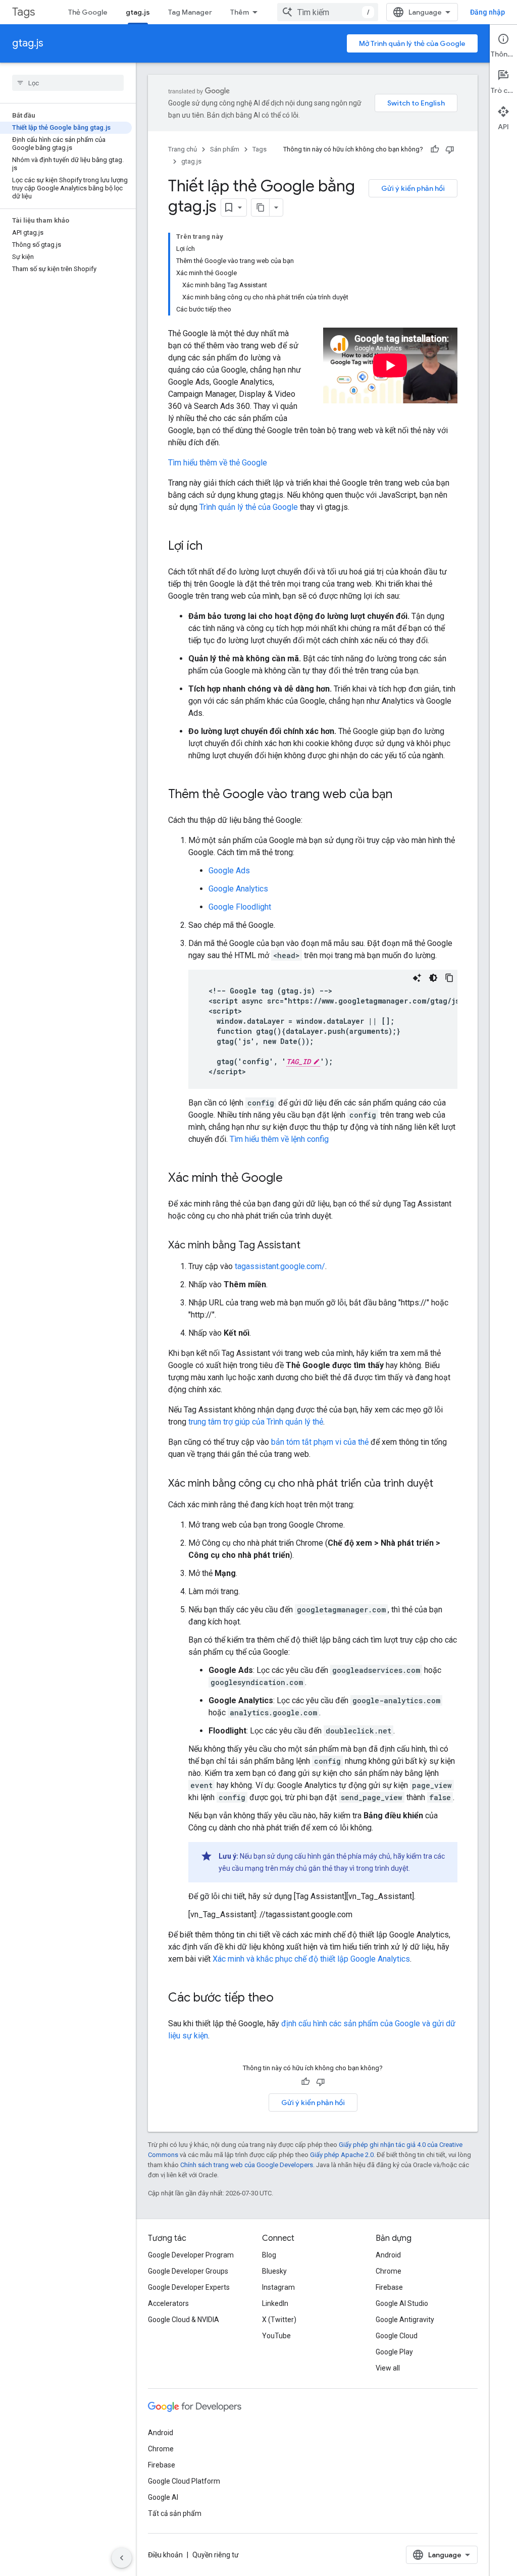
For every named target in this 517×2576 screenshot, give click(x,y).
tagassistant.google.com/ (280, 1266)
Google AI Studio (402, 2303)
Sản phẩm (225, 149)
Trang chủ (183, 149)
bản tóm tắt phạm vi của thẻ (320, 1442)
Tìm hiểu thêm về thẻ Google (218, 463)
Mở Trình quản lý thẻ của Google (412, 43)
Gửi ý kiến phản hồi (413, 188)
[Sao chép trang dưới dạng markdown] (261, 207)
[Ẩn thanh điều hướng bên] (122, 2558)
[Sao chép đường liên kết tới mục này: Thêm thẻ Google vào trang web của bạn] (402, 795)
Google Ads (229, 871)
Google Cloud (397, 2336)
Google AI (163, 2497)
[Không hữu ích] (450, 149)
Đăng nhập (487, 12)
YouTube (276, 2336)
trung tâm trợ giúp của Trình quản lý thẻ (256, 1422)
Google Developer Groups (188, 2271)
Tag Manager (190, 12)
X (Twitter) (279, 2320)
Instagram (278, 2287)
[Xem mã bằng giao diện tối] (433, 978)
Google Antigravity (405, 2320)
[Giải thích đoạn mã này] (417, 978)
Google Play (394, 2352)
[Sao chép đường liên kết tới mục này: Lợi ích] (213, 547)
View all (388, 2368)
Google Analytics (238, 889)
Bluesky (274, 2271)
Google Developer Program (191, 2255)
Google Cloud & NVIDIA (184, 2320)
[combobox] (328, 12)
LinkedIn (275, 2303)
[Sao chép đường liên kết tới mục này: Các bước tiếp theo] (284, 1999)
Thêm (240, 12)
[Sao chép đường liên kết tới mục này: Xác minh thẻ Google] (293, 1179)
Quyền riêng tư (216, 2555)
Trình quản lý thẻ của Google (249, 507)
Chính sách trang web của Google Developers (247, 2165)
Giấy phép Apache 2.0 (342, 2155)
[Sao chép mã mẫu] (449, 978)
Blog (269, 2255)
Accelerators (168, 2303)
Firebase (389, 2287)
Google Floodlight (240, 907)
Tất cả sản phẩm (175, 2513)
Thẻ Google (88, 12)
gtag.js (138, 12)
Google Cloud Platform (184, 2481)
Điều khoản (165, 2555)
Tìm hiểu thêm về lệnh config (279, 1139)
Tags (23, 12)
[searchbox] (68, 83)
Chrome (389, 2271)
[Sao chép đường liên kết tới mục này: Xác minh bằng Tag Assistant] (311, 1246)
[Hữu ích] (435, 149)
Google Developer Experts (189, 2287)
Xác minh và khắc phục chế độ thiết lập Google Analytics (311, 1959)
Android (388, 2255)
